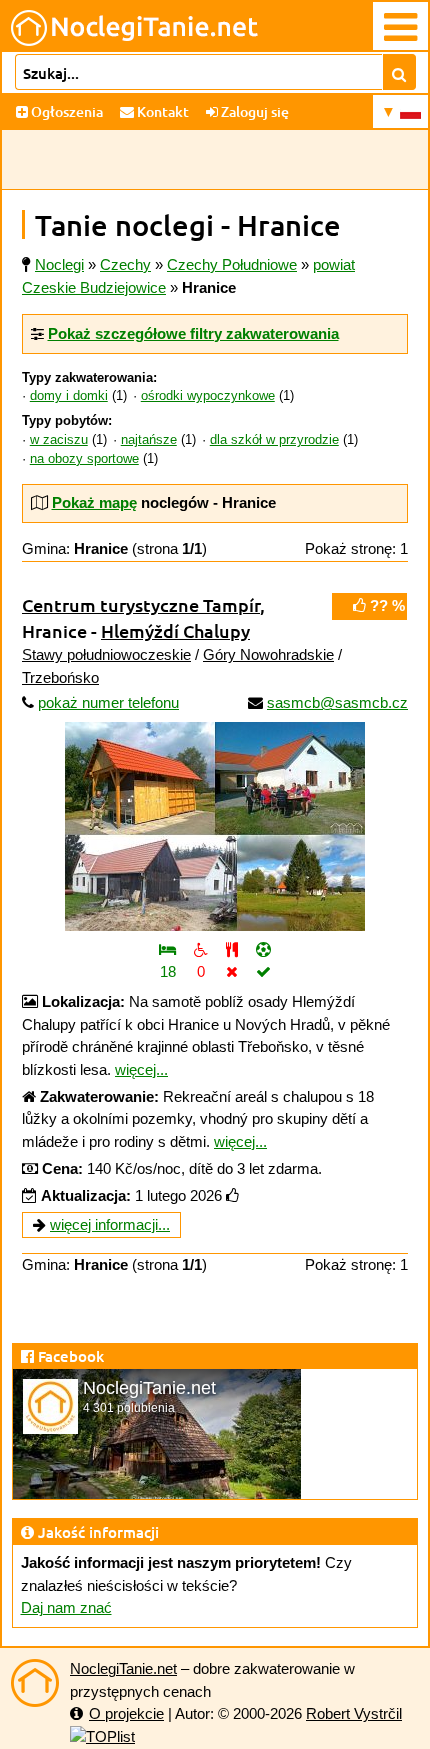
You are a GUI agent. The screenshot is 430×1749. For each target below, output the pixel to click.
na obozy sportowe (84, 459)
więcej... (141, 1069)
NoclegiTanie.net (123, 1668)
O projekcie (126, 1713)
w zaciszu (59, 440)
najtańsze (149, 440)
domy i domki (69, 396)
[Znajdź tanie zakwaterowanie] (399, 72)
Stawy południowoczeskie (106, 654)
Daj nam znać (66, 1607)
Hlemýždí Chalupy (175, 630)
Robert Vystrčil (354, 1713)
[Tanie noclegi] (35, 1683)
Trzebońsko (60, 677)
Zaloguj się (253, 111)
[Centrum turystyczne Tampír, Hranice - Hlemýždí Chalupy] (215, 826)
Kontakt (161, 111)
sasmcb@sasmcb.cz (337, 702)
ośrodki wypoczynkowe (208, 396)
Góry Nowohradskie (268, 654)
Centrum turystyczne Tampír (141, 604)
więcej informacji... (110, 1224)
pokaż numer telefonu (108, 702)
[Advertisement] (215, 160)
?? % (385, 605)
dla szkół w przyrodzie (274, 440)
